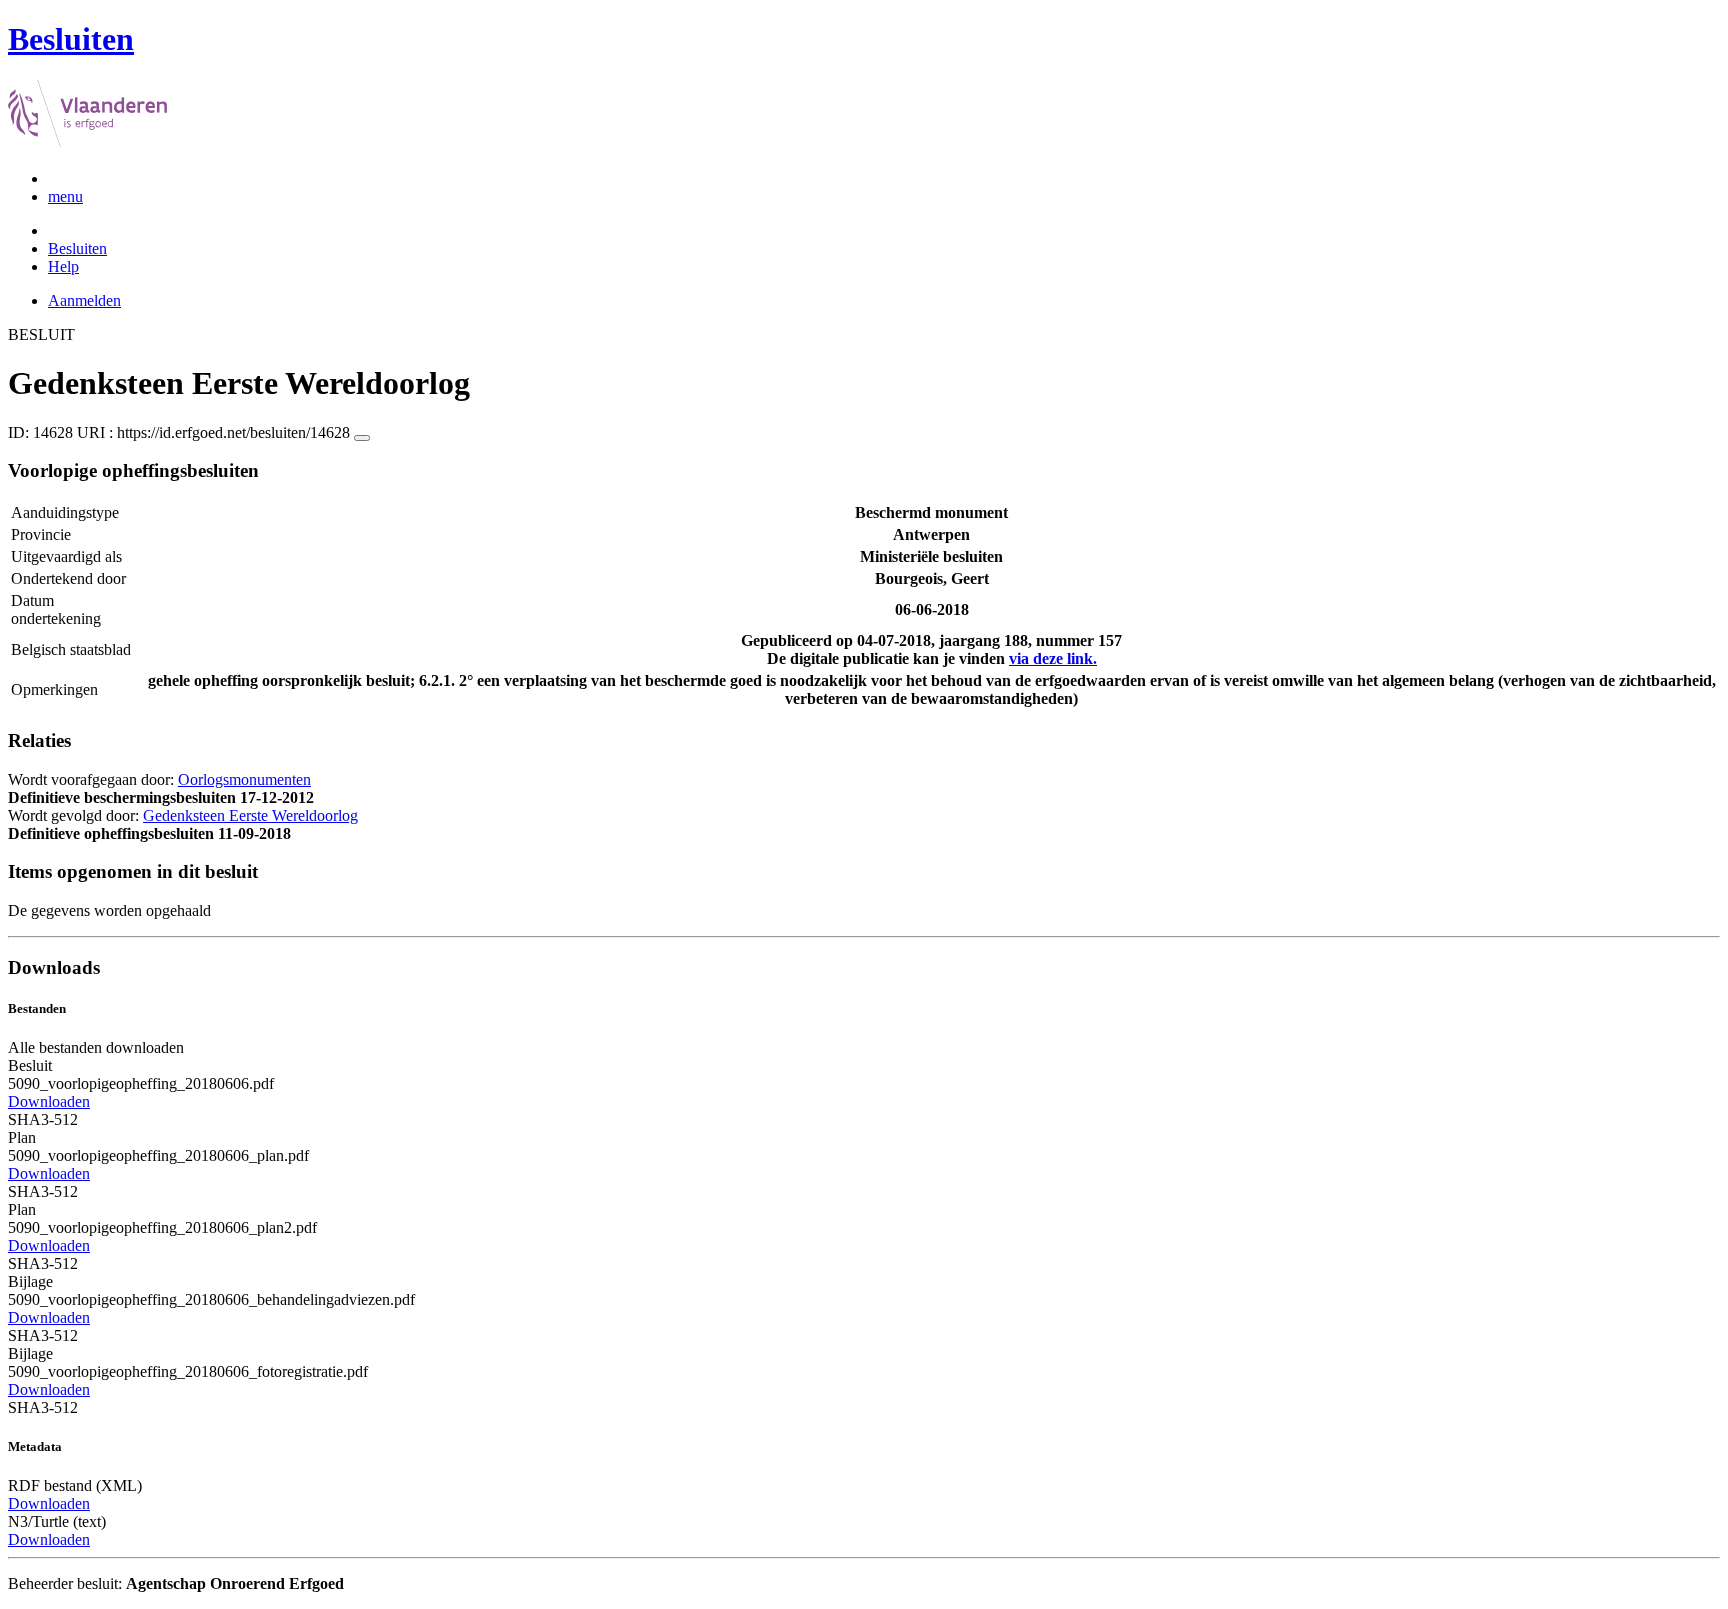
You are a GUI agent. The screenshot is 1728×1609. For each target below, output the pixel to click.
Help (63, 266)
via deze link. (1053, 658)
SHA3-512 (43, 1119)
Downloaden (49, 1101)
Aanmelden (84, 300)
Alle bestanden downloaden (96, 1047)
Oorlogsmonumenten (244, 779)
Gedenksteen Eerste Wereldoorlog (250, 815)
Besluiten (77, 248)
